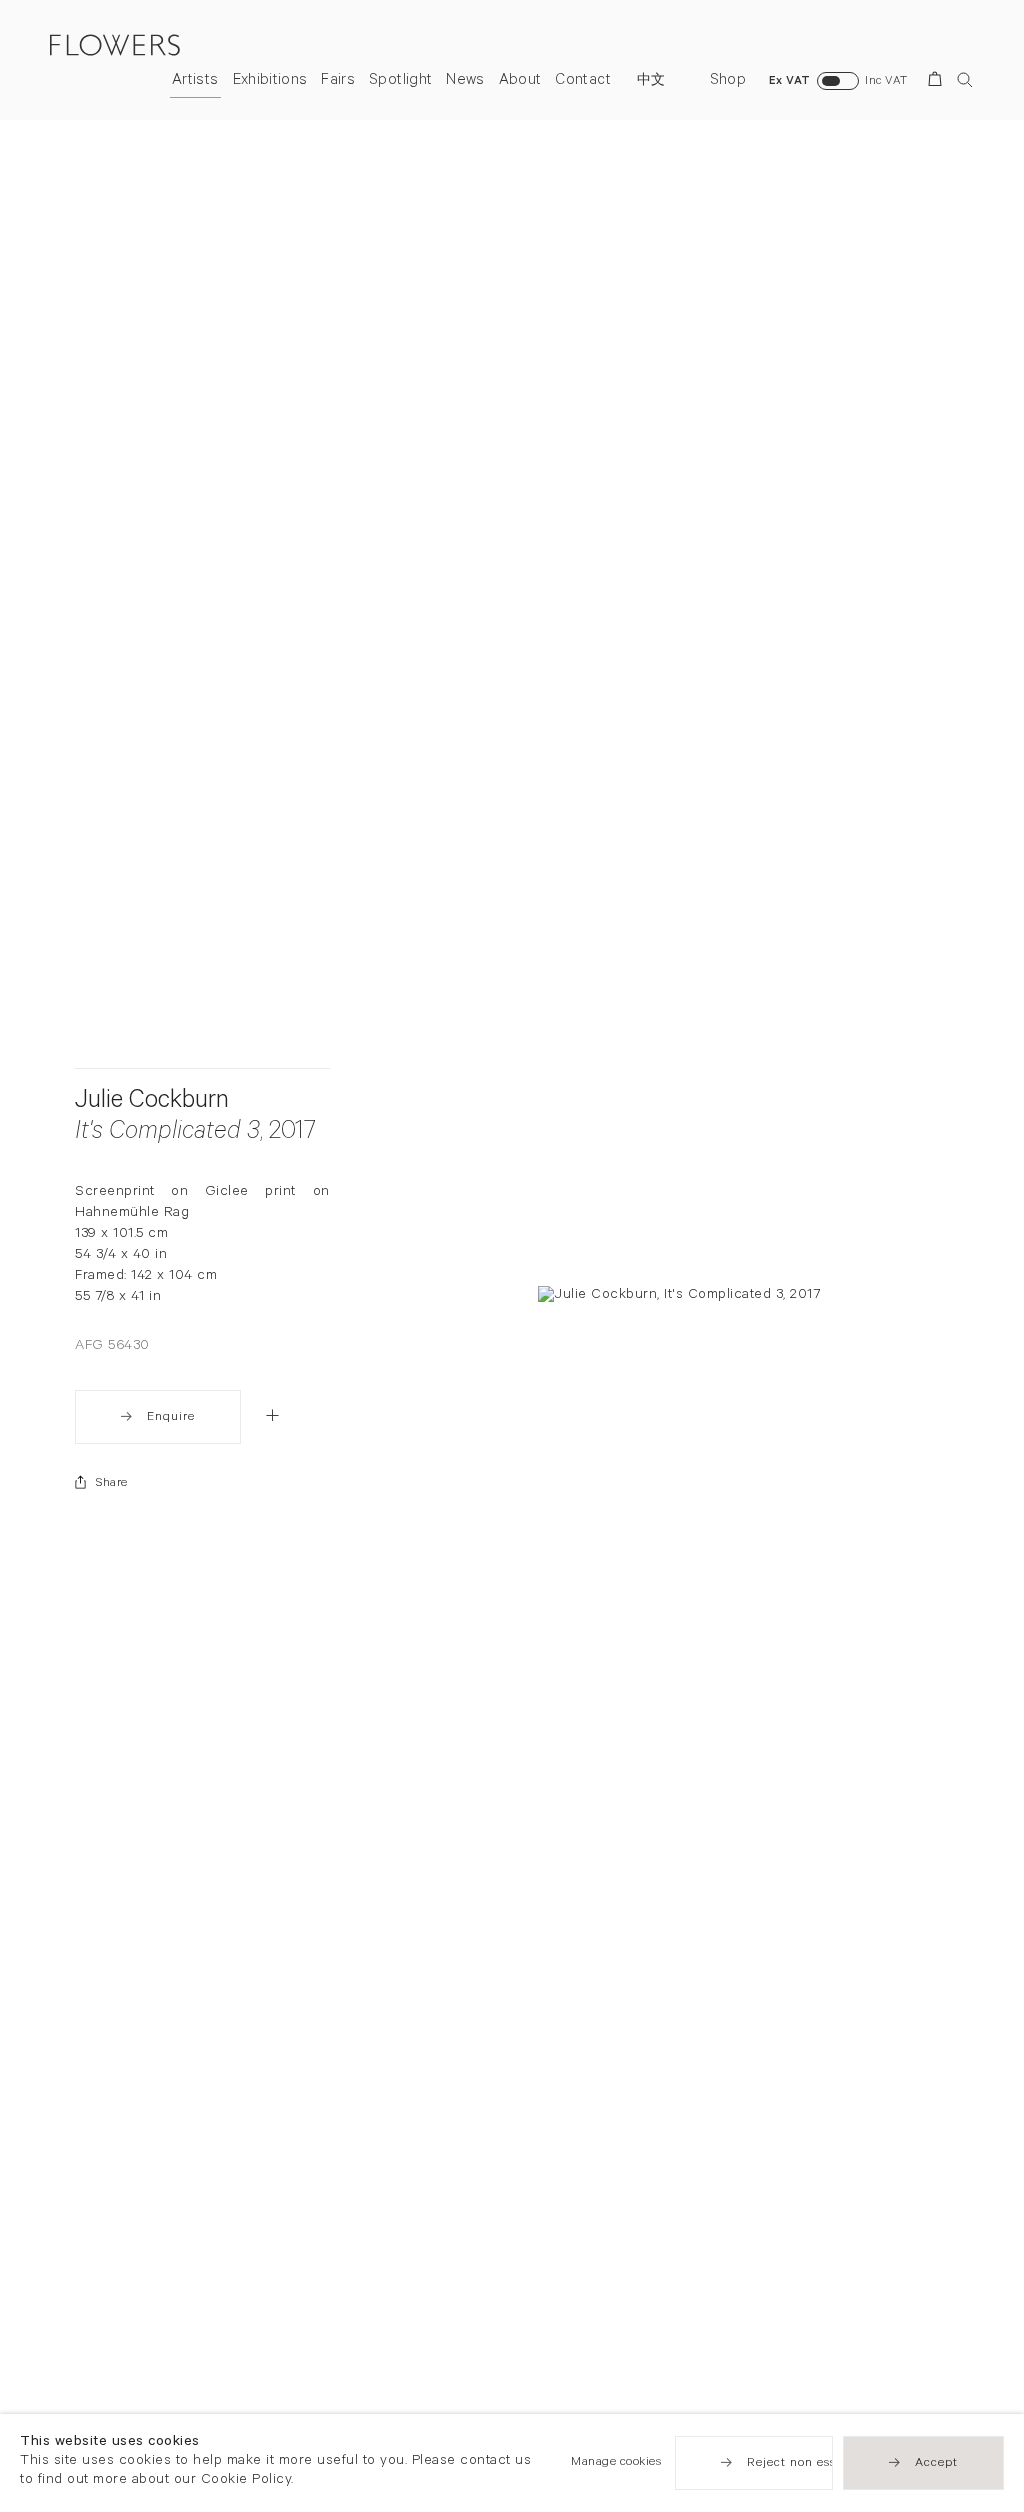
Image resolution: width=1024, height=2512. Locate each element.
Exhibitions (270, 81)
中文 (651, 82)
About (520, 81)
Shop (728, 81)
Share (112, 1484)
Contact (582, 81)
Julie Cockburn (152, 1103)
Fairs (338, 81)
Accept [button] (936, 2464)
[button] (272, 1415)
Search (965, 79)
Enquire (171, 1418)
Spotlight (400, 81)
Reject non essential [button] (809, 2464)
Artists (195, 81)
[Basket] (938, 82)
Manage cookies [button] (616, 2463)
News (465, 81)
